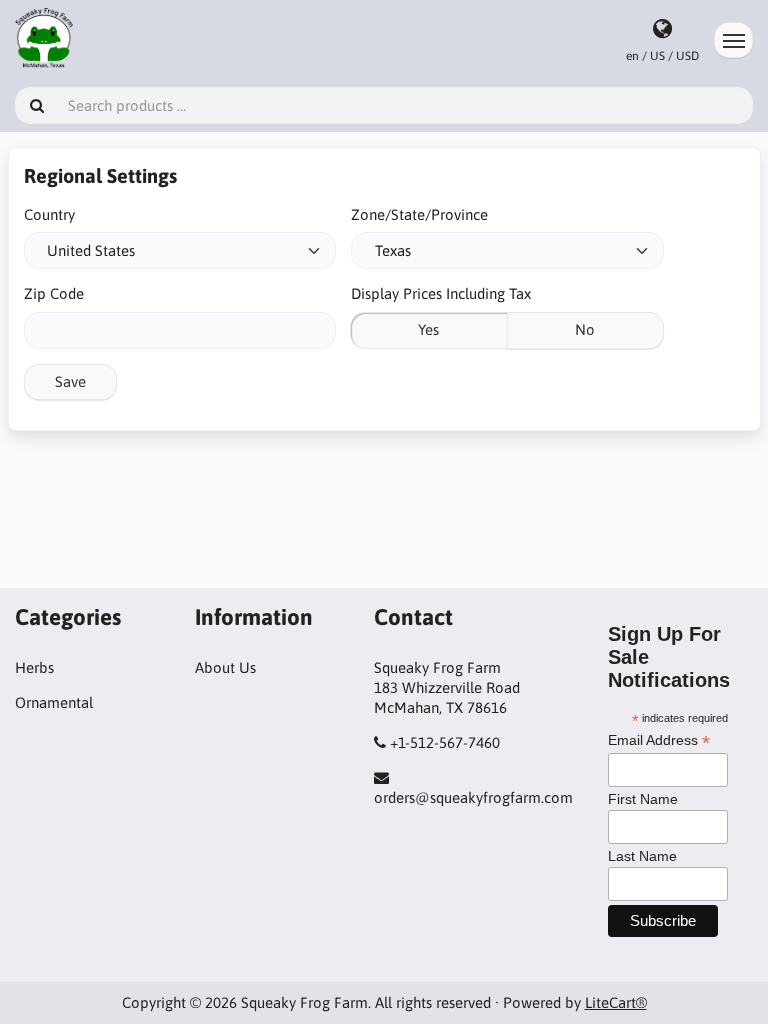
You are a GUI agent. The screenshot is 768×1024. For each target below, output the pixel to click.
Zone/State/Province (419, 214)
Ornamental (54, 702)
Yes (428, 329)
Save (70, 381)
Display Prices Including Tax (441, 293)
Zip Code (54, 293)
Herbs (34, 667)
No (585, 329)
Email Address (659, 740)
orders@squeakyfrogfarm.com (473, 797)
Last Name (642, 856)
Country (49, 214)
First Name (643, 799)
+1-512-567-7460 (445, 742)
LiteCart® (616, 1002)
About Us (225, 667)
